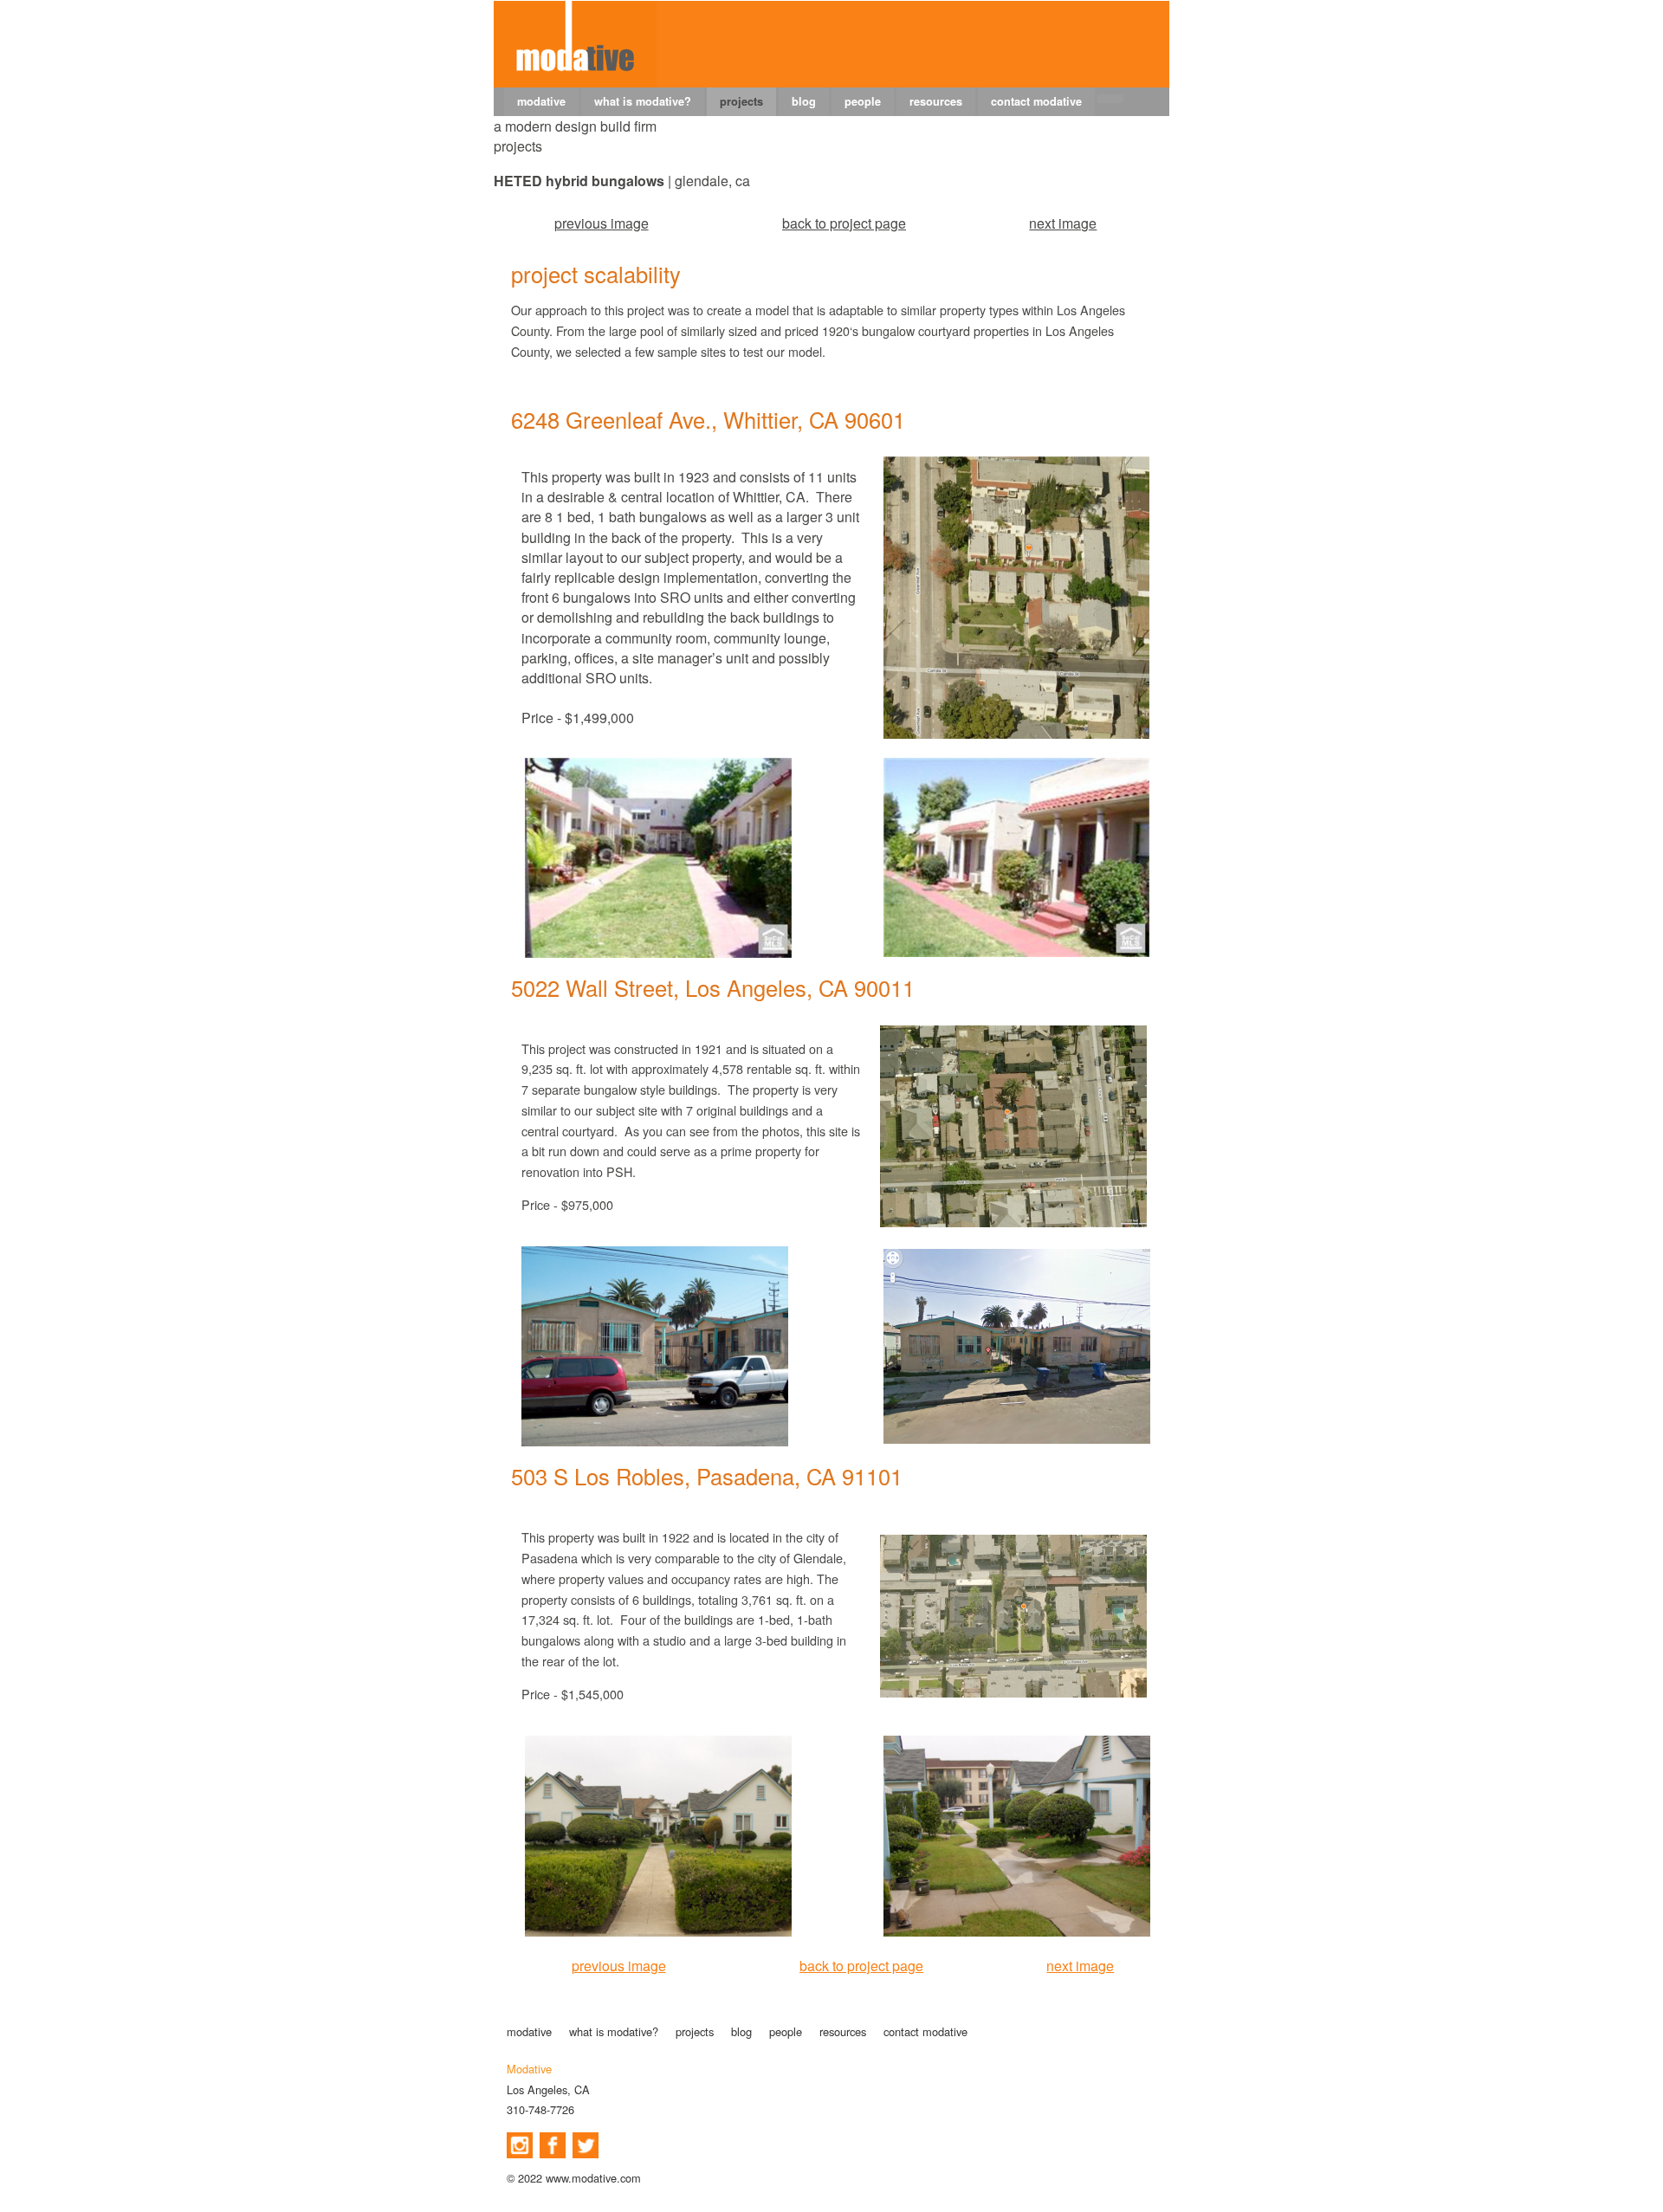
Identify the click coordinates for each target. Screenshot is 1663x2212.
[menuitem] (1110, 99)
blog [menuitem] (804, 101)
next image (1063, 223)
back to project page (844, 223)
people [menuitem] (863, 101)
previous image (602, 223)
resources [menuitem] (936, 101)
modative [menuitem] (541, 101)
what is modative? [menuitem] (643, 101)
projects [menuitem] (741, 101)
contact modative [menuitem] (1036, 101)
